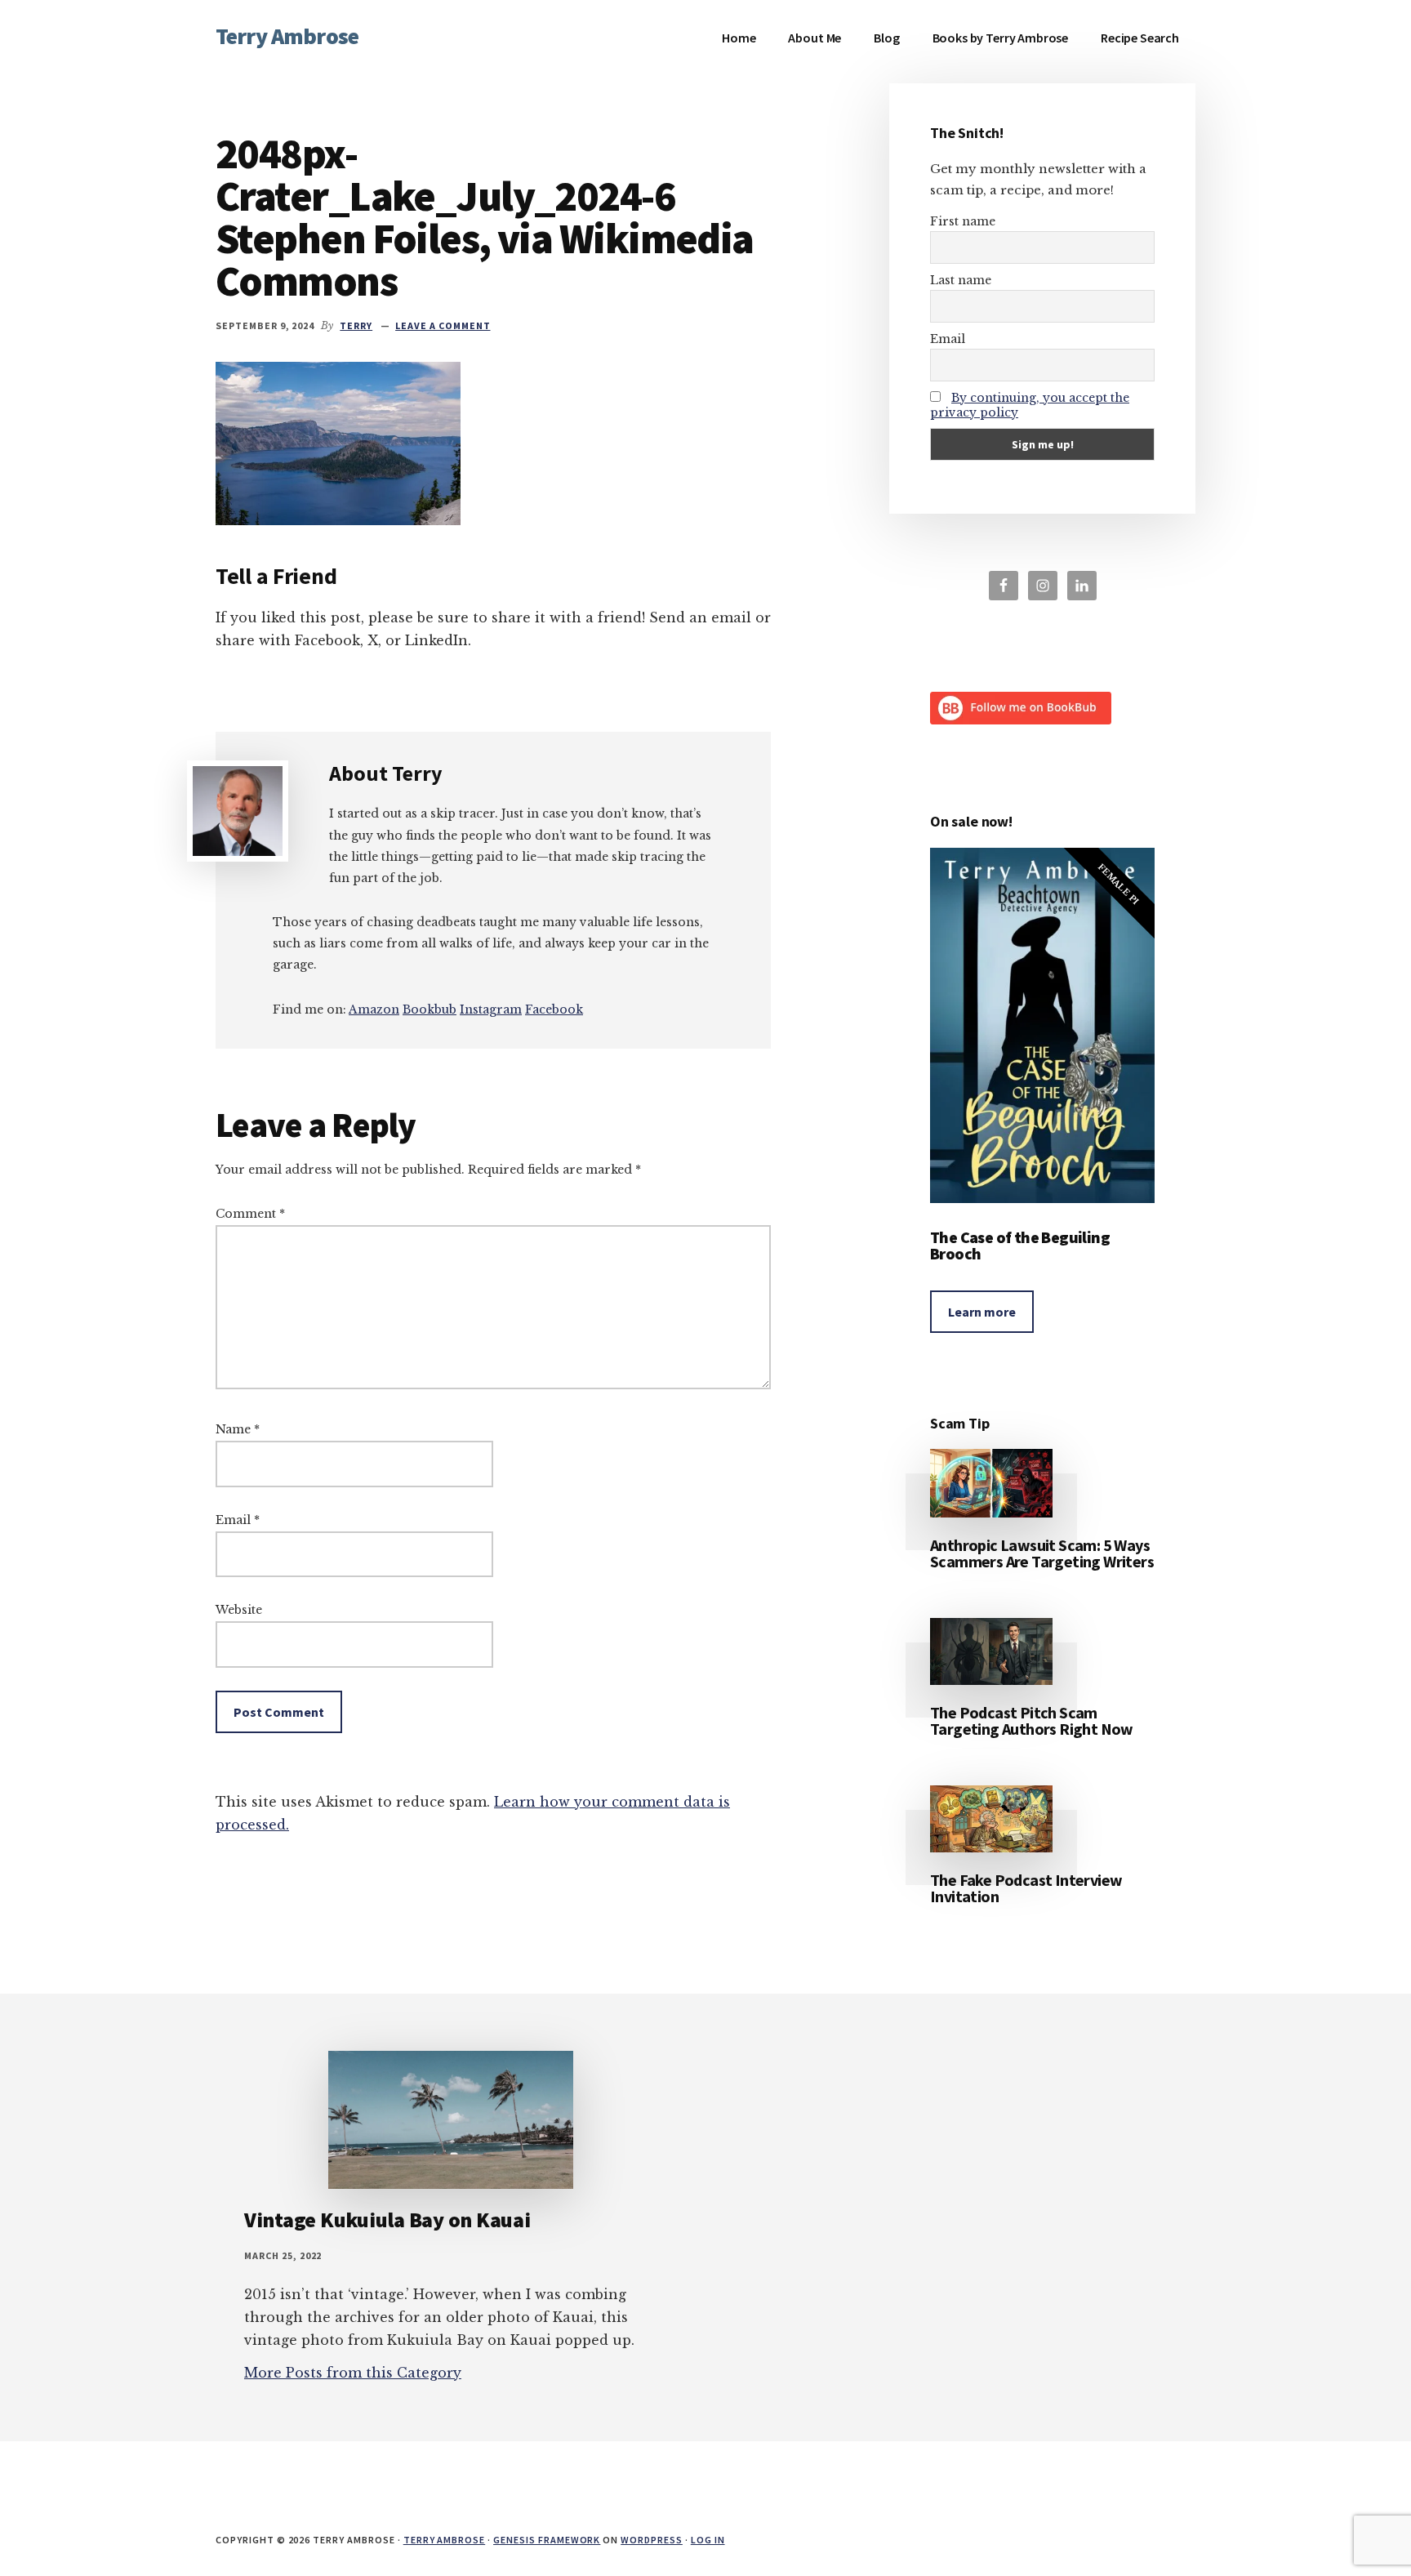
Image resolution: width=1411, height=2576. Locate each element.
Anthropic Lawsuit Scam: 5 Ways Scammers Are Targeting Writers (1042, 1553)
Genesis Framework (547, 2540)
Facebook (554, 1009)
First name (963, 221)
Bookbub (430, 1009)
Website (239, 1610)
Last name (961, 280)
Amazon (374, 1009)
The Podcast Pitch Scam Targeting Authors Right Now (1032, 1720)
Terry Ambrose (287, 36)
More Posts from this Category (353, 2373)
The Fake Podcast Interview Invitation (1026, 1888)
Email (238, 1520)
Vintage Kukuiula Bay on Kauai (387, 2219)
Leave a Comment (443, 325)
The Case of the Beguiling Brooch (1020, 1245)
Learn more (982, 1312)
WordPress (652, 2540)
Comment (250, 1214)
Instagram (491, 1009)
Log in (708, 2540)
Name (238, 1429)
